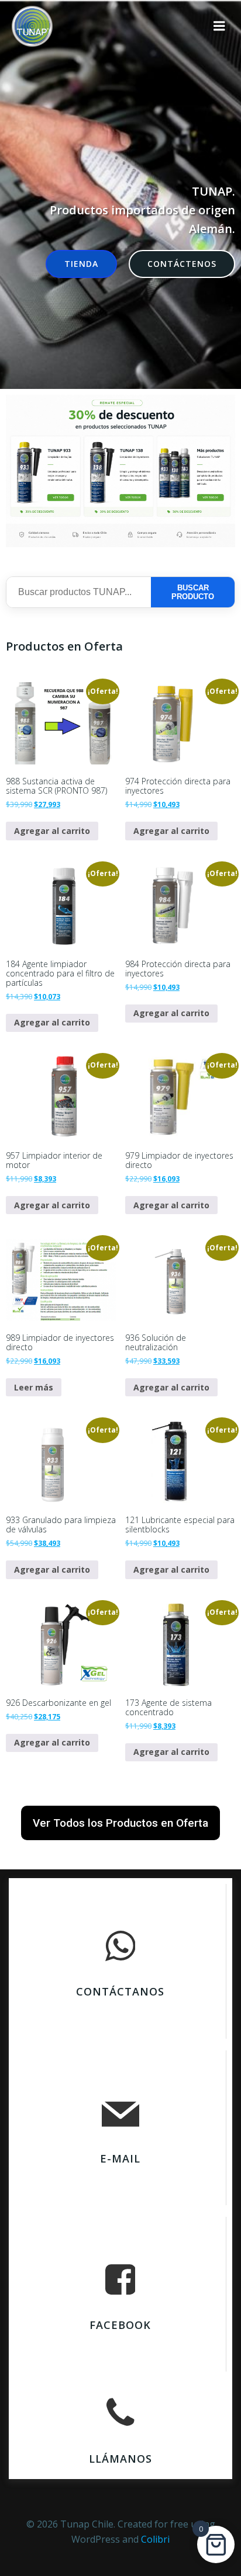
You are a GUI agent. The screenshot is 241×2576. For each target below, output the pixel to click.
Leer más (34, 1387)
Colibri (155, 2539)
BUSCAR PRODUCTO (193, 592)
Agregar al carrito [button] (52, 831)
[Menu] (219, 26)
